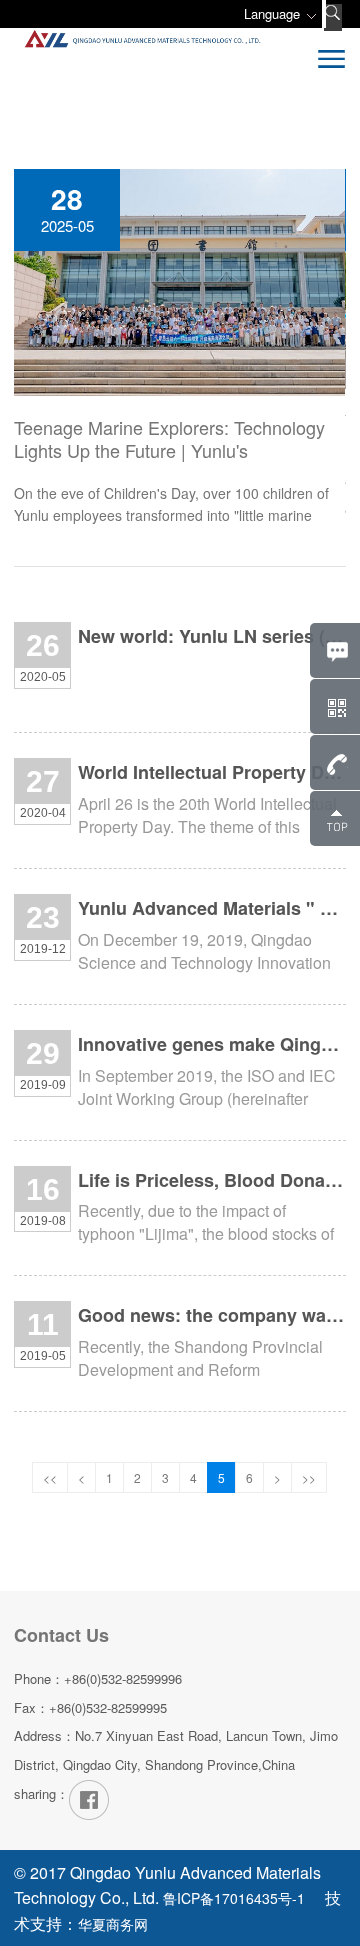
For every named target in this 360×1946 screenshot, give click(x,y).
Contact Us (61, 1635)
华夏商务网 (113, 1924)
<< (50, 1477)
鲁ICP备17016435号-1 (234, 1898)
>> (309, 1477)
